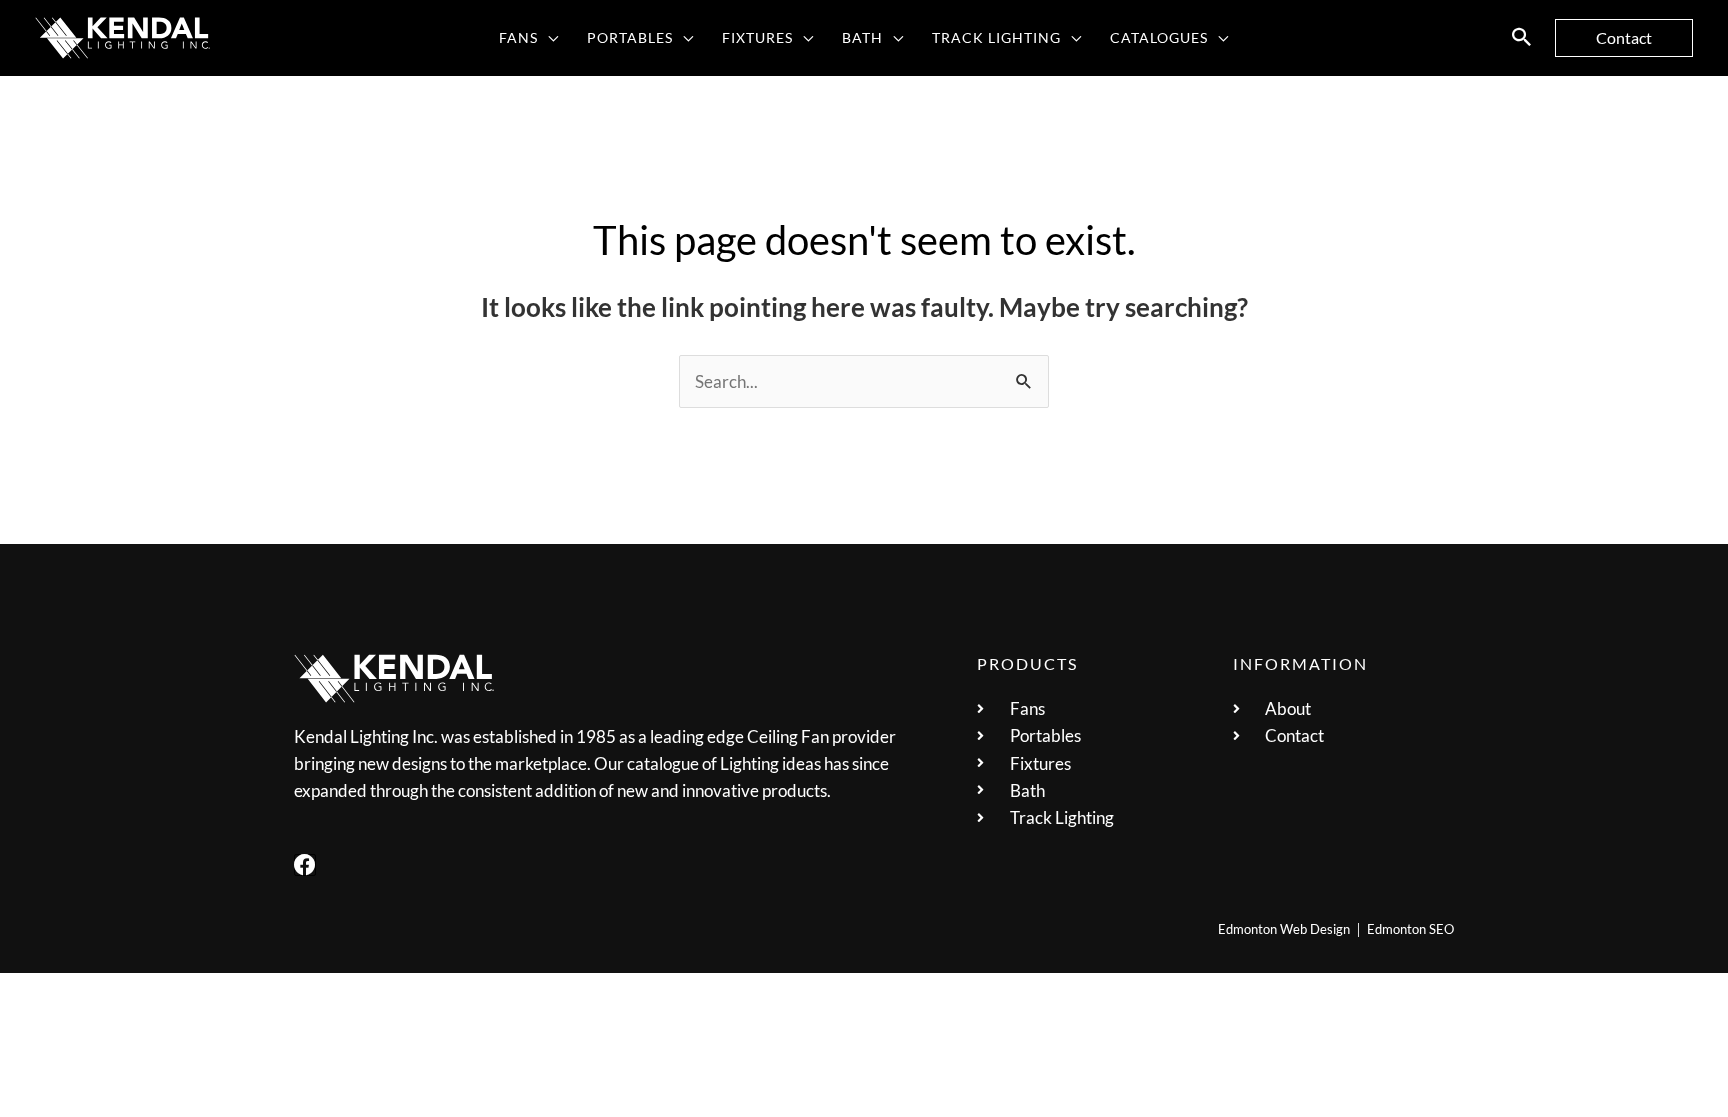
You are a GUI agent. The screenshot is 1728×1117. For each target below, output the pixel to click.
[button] (548, 38)
